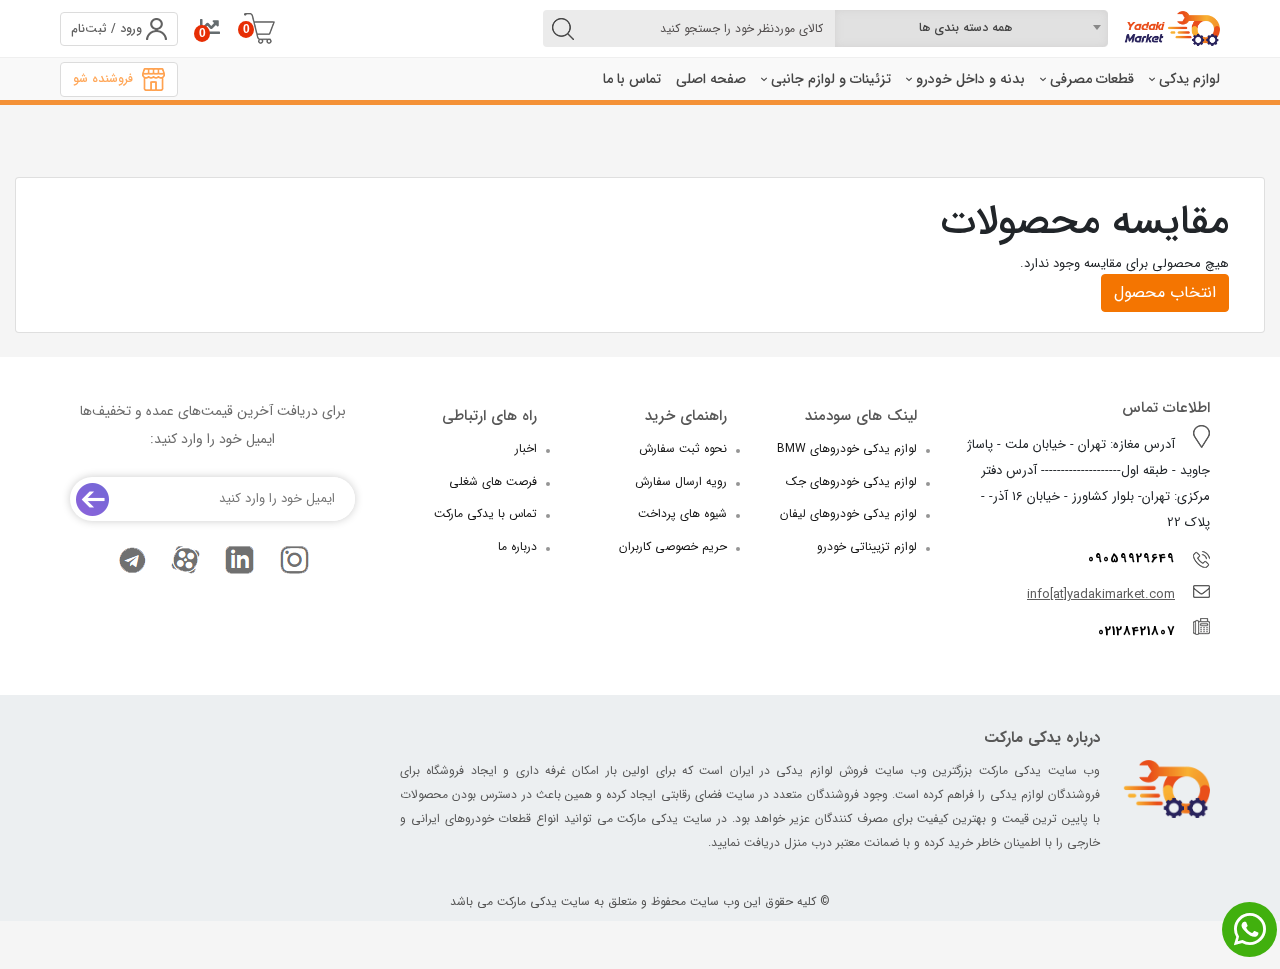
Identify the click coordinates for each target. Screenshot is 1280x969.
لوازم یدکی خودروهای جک (851, 481)
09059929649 (1131, 558)
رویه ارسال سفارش (681, 481)
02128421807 (1136, 631)
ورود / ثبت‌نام (106, 28)
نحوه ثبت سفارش (683, 448)
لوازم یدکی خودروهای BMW (847, 448)
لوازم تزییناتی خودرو (867, 546)
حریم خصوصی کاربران (673, 546)
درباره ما (517, 546)
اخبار (526, 448)
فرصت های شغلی (493, 481)
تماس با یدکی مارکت (485, 513)
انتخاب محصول (1165, 292)
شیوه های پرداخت (682, 513)
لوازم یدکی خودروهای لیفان (848, 513)
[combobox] (971, 28)
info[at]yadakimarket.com (1101, 594)
